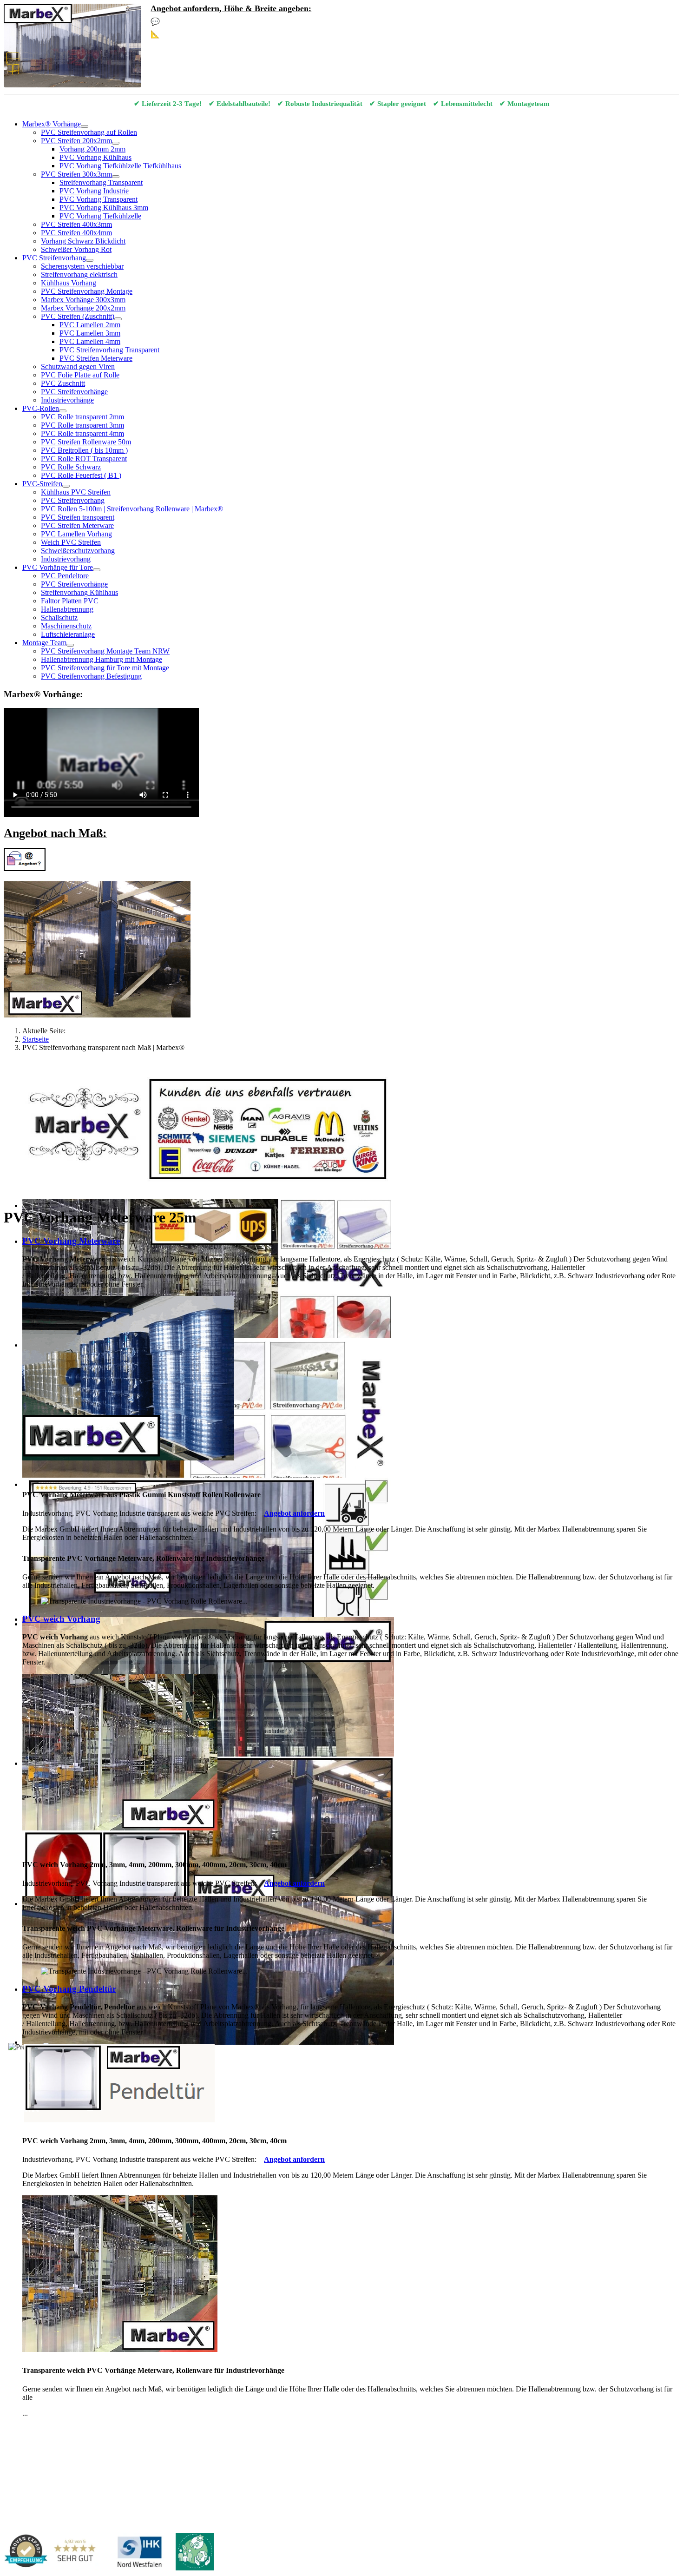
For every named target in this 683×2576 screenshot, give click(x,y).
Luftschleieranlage (68, 634)
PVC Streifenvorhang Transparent (109, 350)
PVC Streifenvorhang (54, 258)
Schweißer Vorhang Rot (76, 249)
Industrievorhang (66, 559)
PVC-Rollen (41, 408)
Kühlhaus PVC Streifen (76, 492)
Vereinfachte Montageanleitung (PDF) (134, 2456)
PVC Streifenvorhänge (74, 392)
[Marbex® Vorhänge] (85, 126)
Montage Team (44, 643)
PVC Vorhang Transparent (99, 199)
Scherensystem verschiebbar (82, 266)
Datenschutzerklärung (102, 2429)
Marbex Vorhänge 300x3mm (83, 300)
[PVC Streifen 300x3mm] (116, 177)
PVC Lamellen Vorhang (76, 534)
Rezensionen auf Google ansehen (377, 2456)
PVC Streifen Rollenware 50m (86, 442)
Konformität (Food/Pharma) (291, 2456)
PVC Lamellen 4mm (90, 341)
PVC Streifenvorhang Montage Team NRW (105, 651)
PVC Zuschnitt (63, 383)
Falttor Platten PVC (70, 601)
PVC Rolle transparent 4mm (82, 433)
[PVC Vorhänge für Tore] (97, 570)
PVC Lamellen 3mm (90, 333)
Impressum (49, 2429)
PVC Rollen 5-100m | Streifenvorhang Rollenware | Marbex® (132, 509)
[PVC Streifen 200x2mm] (116, 143)
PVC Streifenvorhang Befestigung (91, 676)
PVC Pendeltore (65, 576)
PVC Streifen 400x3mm (76, 224)
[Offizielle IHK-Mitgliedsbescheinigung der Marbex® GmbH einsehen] (139, 2553)
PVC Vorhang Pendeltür (69, 1989)
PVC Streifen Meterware (96, 358)
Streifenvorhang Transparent (101, 182)
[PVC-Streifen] (66, 486)
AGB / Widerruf (162, 2429)
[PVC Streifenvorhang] (90, 260)
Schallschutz (59, 618)
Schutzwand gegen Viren (78, 367)
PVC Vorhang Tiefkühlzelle (100, 216)
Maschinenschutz (66, 626)
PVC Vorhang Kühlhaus (95, 157)
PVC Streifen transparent (78, 517)
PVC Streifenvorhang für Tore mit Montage (105, 668)
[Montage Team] (70, 645)
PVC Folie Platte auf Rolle (80, 375)
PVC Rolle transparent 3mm (82, 425)
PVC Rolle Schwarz (71, 467)
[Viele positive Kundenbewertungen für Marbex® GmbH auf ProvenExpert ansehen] (54, 2553)
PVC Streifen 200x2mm (76, 141)
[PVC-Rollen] (63, 411)
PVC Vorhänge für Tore (58, 567)
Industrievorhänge (67, 400)
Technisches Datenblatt (219, 2456)
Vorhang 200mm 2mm (92, 149)
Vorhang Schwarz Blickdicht (83, 241)
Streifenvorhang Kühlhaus (79, 592)
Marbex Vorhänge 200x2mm (83, 308)
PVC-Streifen (42, 484)
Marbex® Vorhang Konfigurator (217, 34)
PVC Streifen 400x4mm (76, 233)
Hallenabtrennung (67, 609)
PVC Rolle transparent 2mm (82, 417)
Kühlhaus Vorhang (69, 283)
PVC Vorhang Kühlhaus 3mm (104, 208)
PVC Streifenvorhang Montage (87, 291)
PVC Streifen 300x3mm (76, 174)
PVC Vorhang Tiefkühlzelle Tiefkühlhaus (120, 166)
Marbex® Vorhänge (52, 124)
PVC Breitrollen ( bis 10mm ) (84, 450)
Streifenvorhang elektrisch (79, 274)
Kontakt (16, 2429)
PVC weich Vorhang (61, 1619)
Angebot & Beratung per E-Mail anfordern (233, 22)
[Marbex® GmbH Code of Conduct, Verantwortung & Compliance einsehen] (195, 2553)
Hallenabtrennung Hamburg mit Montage (102, 659)
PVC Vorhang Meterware (71, 1241)
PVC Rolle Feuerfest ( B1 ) (81, 475)
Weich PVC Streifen (71, 542)
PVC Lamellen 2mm (90, 325)
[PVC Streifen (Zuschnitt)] (118, 319)
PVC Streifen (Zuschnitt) (78, 316)
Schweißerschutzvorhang (78, 551)
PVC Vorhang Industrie (94, 191)
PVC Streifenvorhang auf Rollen (89, 132)
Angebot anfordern (294, 1513)
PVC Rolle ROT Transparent (84, 459)
